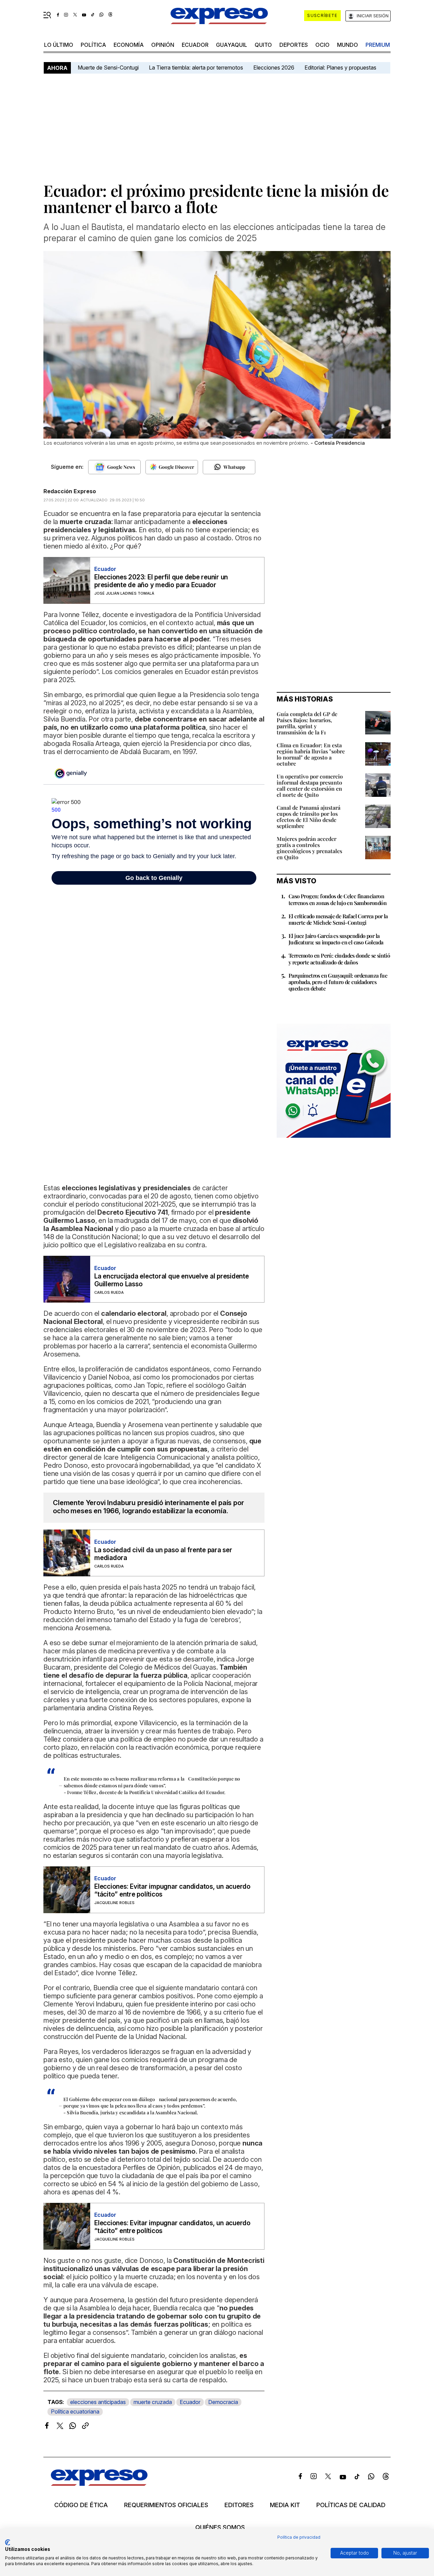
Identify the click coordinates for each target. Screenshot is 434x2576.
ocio (322, 45)
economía (129, 45)
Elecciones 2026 (274, 68)
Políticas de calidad (351, 2505)
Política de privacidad (299, 2537)
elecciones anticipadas (98, 2402)
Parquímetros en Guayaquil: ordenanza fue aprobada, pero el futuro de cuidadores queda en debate (338, 982)
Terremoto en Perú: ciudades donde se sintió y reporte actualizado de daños (339, 959)
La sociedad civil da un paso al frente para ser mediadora (163, 1554)
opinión (163, 45)
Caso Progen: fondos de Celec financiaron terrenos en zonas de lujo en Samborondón (338, 899)
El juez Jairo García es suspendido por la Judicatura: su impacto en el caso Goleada (336, 939)
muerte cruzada (153, 2402)
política (93, 45)
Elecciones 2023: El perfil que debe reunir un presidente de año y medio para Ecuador (161, 581)
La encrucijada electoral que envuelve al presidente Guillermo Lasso (172, 1280)
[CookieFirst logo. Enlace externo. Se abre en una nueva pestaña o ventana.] (8, 2542)
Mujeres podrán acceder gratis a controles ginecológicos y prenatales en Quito (309, 848)
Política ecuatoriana (75, 2411)
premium (378, 45)
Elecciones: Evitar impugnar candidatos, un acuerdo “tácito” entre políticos (172, 1890)
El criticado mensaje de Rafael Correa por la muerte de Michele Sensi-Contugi (338, 919)
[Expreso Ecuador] (99, 2484)
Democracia (223, 2402)
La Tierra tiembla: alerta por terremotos (196, 68)
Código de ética (81, 2505)
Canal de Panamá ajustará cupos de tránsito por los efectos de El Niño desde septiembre (309, 817)
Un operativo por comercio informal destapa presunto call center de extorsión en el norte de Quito (310, 785)
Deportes (294, 45)
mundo (348, 45)
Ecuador (195, 45)
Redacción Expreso (70, 491)
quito (263, 45)
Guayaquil (232, 45)
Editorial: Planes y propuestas (340, 68)
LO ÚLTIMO (59, 45)
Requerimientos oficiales (166, 2505)
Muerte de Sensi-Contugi (108, 68)
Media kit (285, 2505)
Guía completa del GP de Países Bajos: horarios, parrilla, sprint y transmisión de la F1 (307, 723)
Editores (239, 2505)
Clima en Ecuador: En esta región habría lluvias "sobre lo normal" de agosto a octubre (311, 754)
